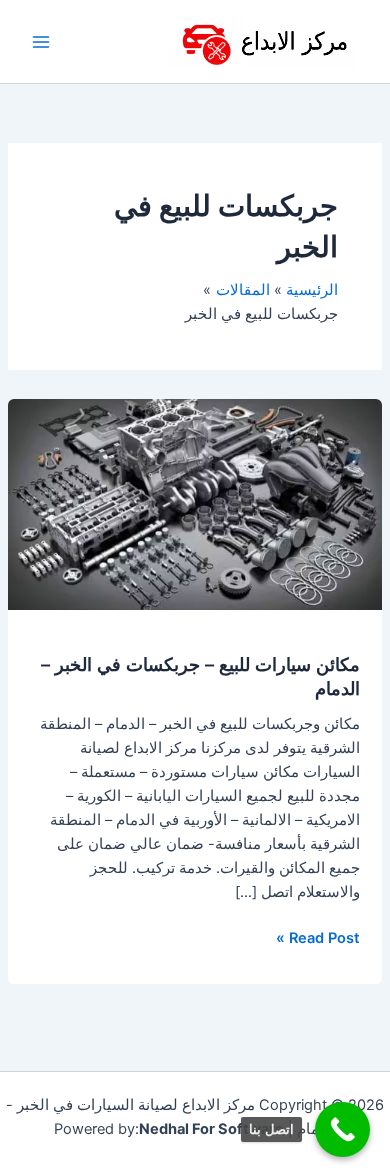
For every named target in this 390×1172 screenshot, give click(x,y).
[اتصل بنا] (342, 1129)
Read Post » (318, 936)
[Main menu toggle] (41, 42)
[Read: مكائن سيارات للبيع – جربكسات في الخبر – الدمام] (195, 503)
